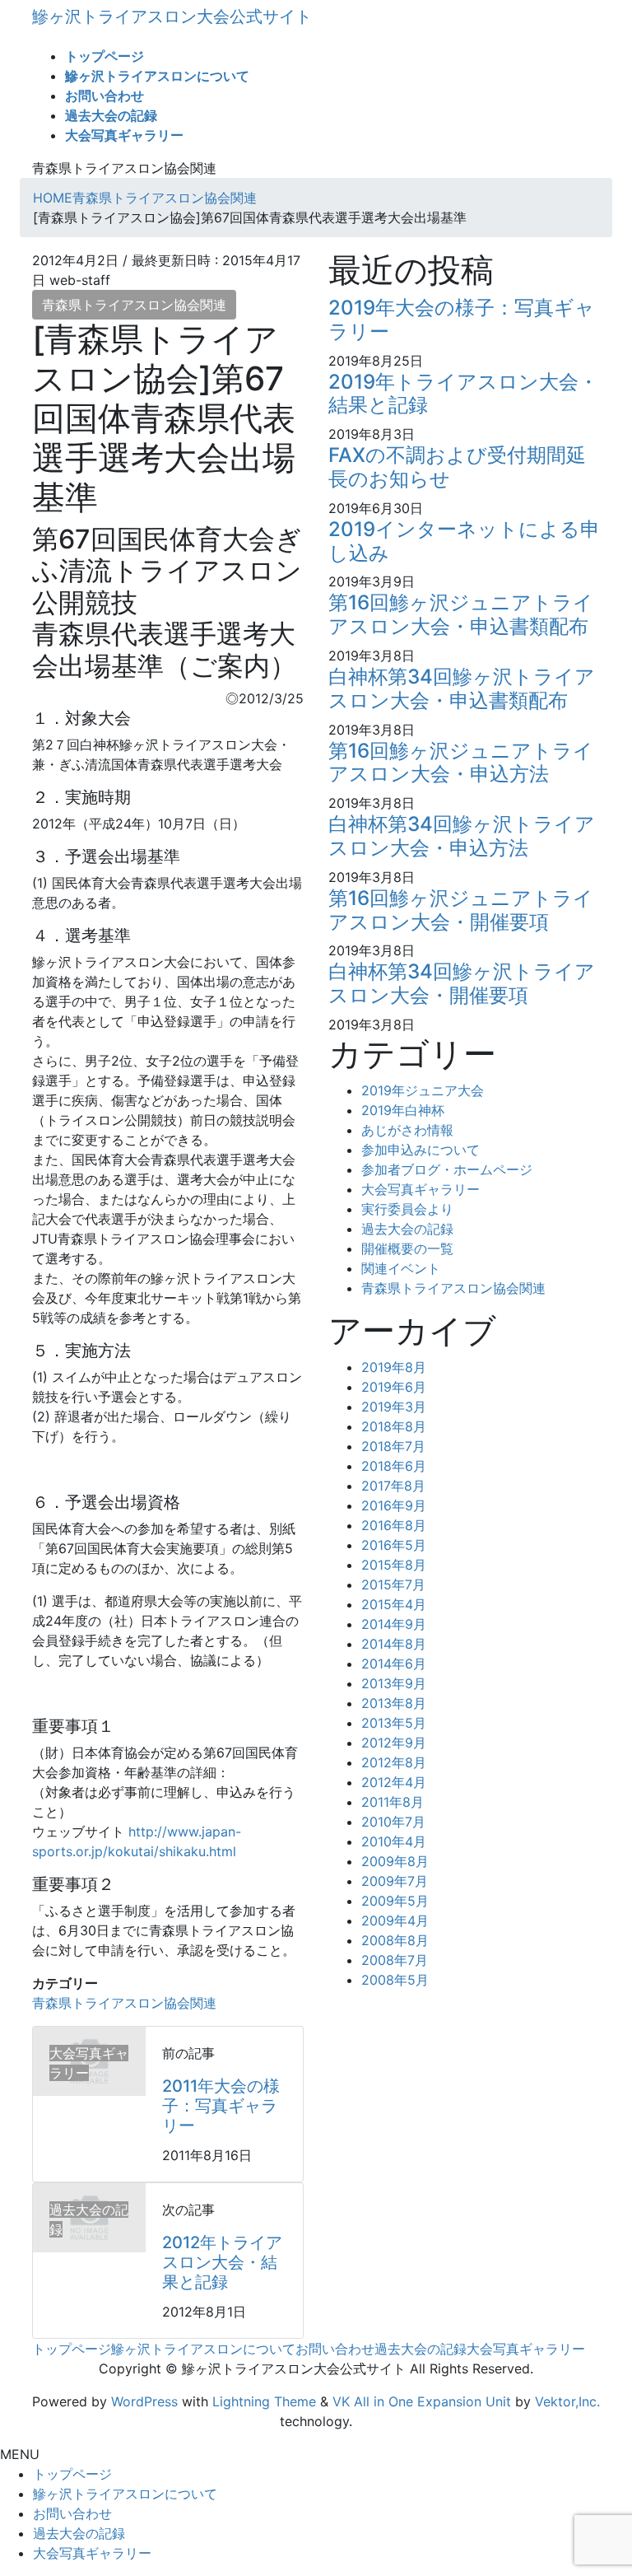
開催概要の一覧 (407, 1248)
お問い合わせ (335, 2349)
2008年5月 (395, 1980)
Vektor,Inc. (567, 2401)
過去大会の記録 (407, 1229)
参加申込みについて (421, 1150)
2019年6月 (394, 1387)
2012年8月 (394, 1762)
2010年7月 (393, 1822)
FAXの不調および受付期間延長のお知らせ (457, 467)
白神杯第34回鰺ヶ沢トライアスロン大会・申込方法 (462, 836)
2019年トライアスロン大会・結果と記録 (463, 394)
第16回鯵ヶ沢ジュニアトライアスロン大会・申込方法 (461, 763)
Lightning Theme (264, 2401)
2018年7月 (393, 1446)
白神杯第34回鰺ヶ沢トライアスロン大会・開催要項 (462, 983)
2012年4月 (394, 1782)
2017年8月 (393, 1486)
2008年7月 (395, 1960)
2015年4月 (394, 1604)
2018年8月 (394, 1426)
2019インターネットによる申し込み (464, 541)
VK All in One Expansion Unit (422, 2401)
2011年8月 (393, 1802)
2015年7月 (393, 1584)
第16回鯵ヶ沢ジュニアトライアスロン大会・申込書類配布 (461, 614)
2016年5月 (394, 1545)
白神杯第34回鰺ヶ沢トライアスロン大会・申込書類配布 (462, 688)
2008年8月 (395, 1940)
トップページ (72, 2349)
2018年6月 (394, 1466)
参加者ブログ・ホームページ (447, 1169)
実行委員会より (407, 1209)
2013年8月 (394, 1703)
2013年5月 (394, 1723)
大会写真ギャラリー (421, 1189)
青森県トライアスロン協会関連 (134, 305)
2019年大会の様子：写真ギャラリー (462, 320)
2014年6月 (394, 1664)
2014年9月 (394, 1624)
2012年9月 (394, 1743)
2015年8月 (394, 1565)
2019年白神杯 (403, 1110)
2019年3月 (394, 1407)
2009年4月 (395, 1920)
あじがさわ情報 (407, 1130)
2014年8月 (394, 1644)
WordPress (144, 2401)
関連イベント (401, 1268)
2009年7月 (395, 1881)
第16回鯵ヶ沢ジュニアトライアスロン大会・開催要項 (461, 910)
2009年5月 (395, 1901)
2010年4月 (394, 1841)
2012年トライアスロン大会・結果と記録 (222, 2262)
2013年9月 (394, 1683)
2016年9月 (394, 1505)
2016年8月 (394, 1525)
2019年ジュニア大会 (423, 1090)
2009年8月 (395, 1861)
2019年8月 (394, 1367)
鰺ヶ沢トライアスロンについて (203, 2349)
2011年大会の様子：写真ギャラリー (221, 2106)
